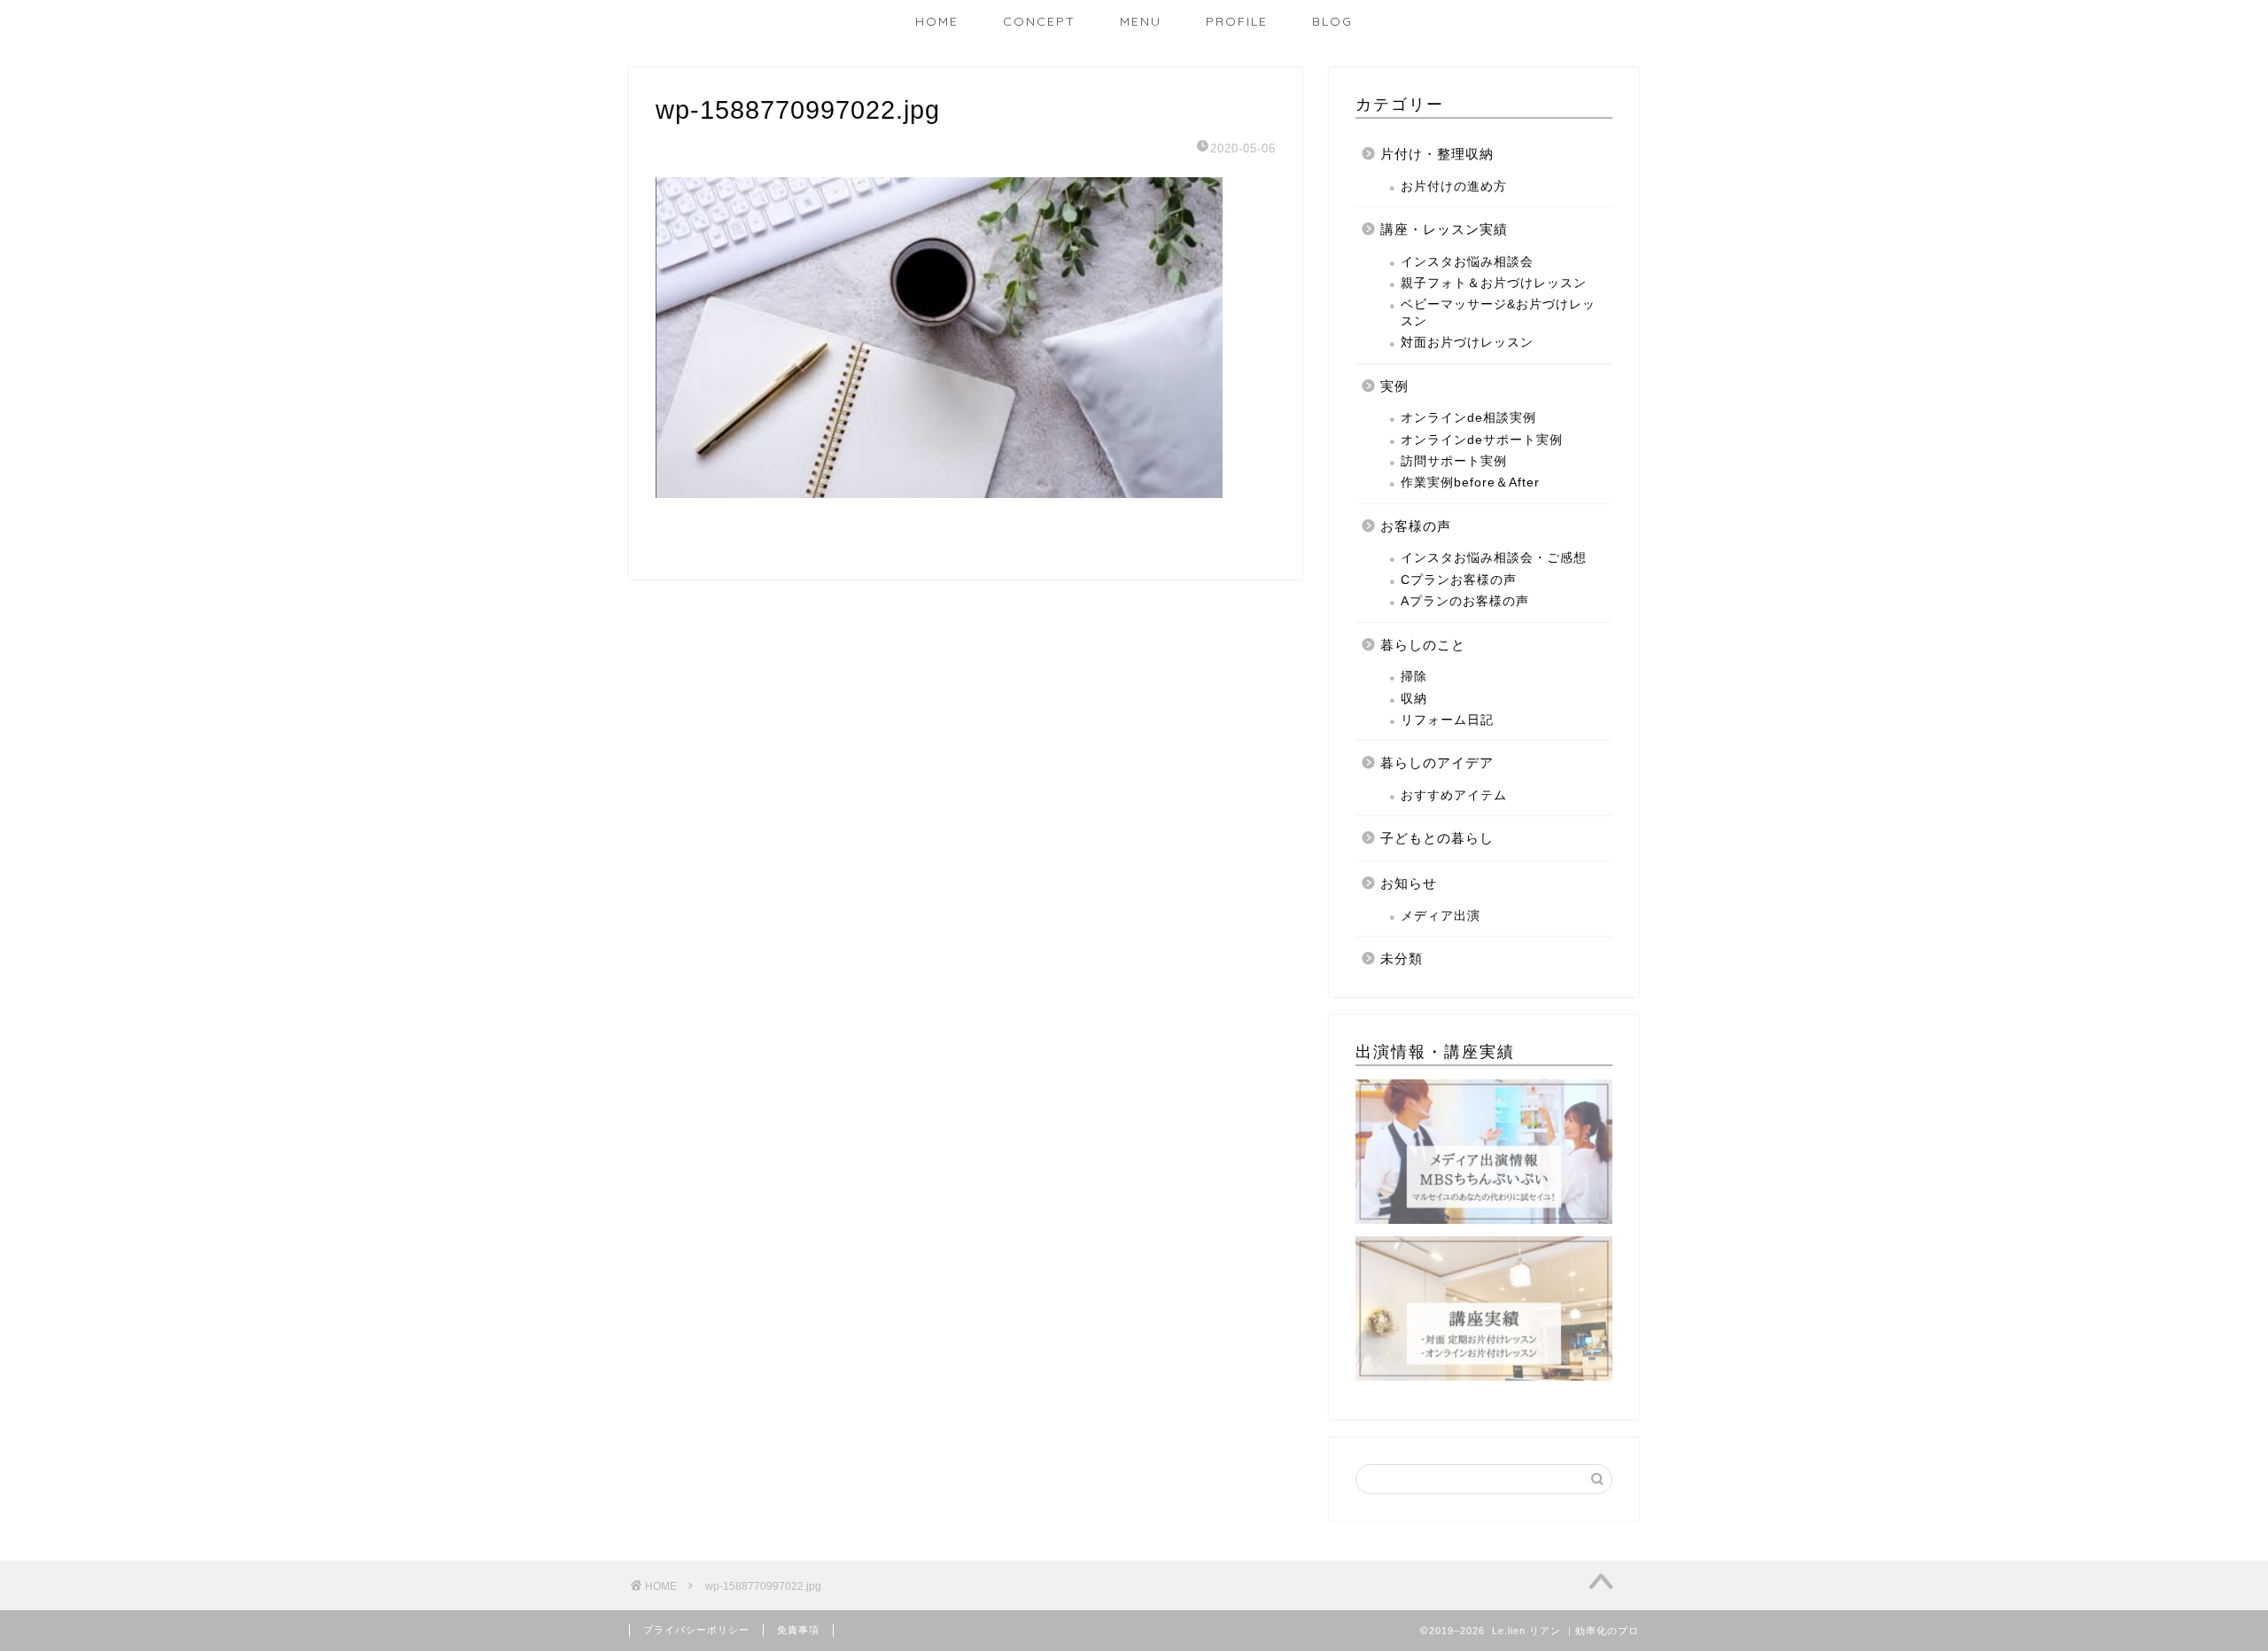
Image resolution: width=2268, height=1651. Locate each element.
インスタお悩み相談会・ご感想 (1494, 558)
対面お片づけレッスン (1467, 343)
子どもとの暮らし (1437, 838)
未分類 (1402, 958)
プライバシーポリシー (696, 1630)
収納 (1414, 699)
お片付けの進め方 (1454, 187)
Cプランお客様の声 (1459, 580)
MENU (1141, 21)
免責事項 (798, 1630)
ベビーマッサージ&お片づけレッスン (1498, 312)
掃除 (1414, 677)
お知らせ (1409, 883)
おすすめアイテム (1454, 795)
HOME (937, 21)
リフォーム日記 (1447, 720)
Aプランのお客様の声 (1465, 601)
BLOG (1332, 21)
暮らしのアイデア (1437, 763)
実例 (1394, 386)
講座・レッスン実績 (1444, 229)
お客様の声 (1416, 526)
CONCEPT (1039, 21)
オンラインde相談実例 (1468, 418)
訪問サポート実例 (1454, 461)
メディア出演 (1441, 916)
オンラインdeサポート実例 (1482, 440)
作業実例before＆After (1470, 483)
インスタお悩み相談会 (1467, 262)
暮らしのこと (1423, 645)
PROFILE (1237, 21)
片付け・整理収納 (1437, 154)
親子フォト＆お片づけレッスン (1494, 283)
